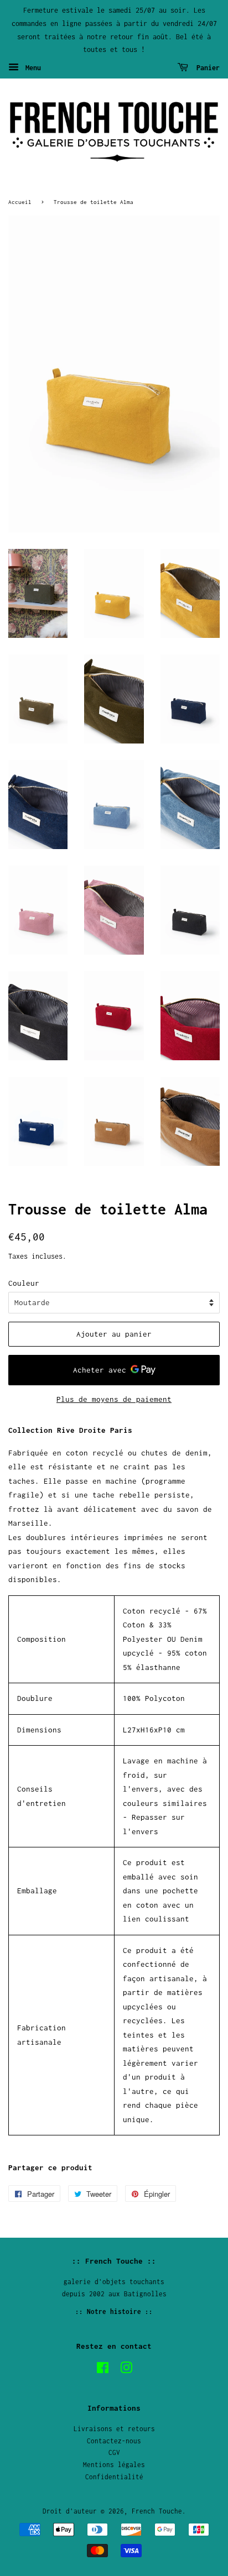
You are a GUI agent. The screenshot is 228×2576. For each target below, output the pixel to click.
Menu (31, 68)
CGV (114, 2452)
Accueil (20, 202)
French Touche (157, 2511)
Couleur (24, 1283)
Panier (206, 68)
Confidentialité (114, 2477)
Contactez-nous (114, 2441)
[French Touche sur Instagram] (126, 2370)
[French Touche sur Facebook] (103, 2370)
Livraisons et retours (114, 2429)
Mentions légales (114, 2465)
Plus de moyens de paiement (114, 1399)
